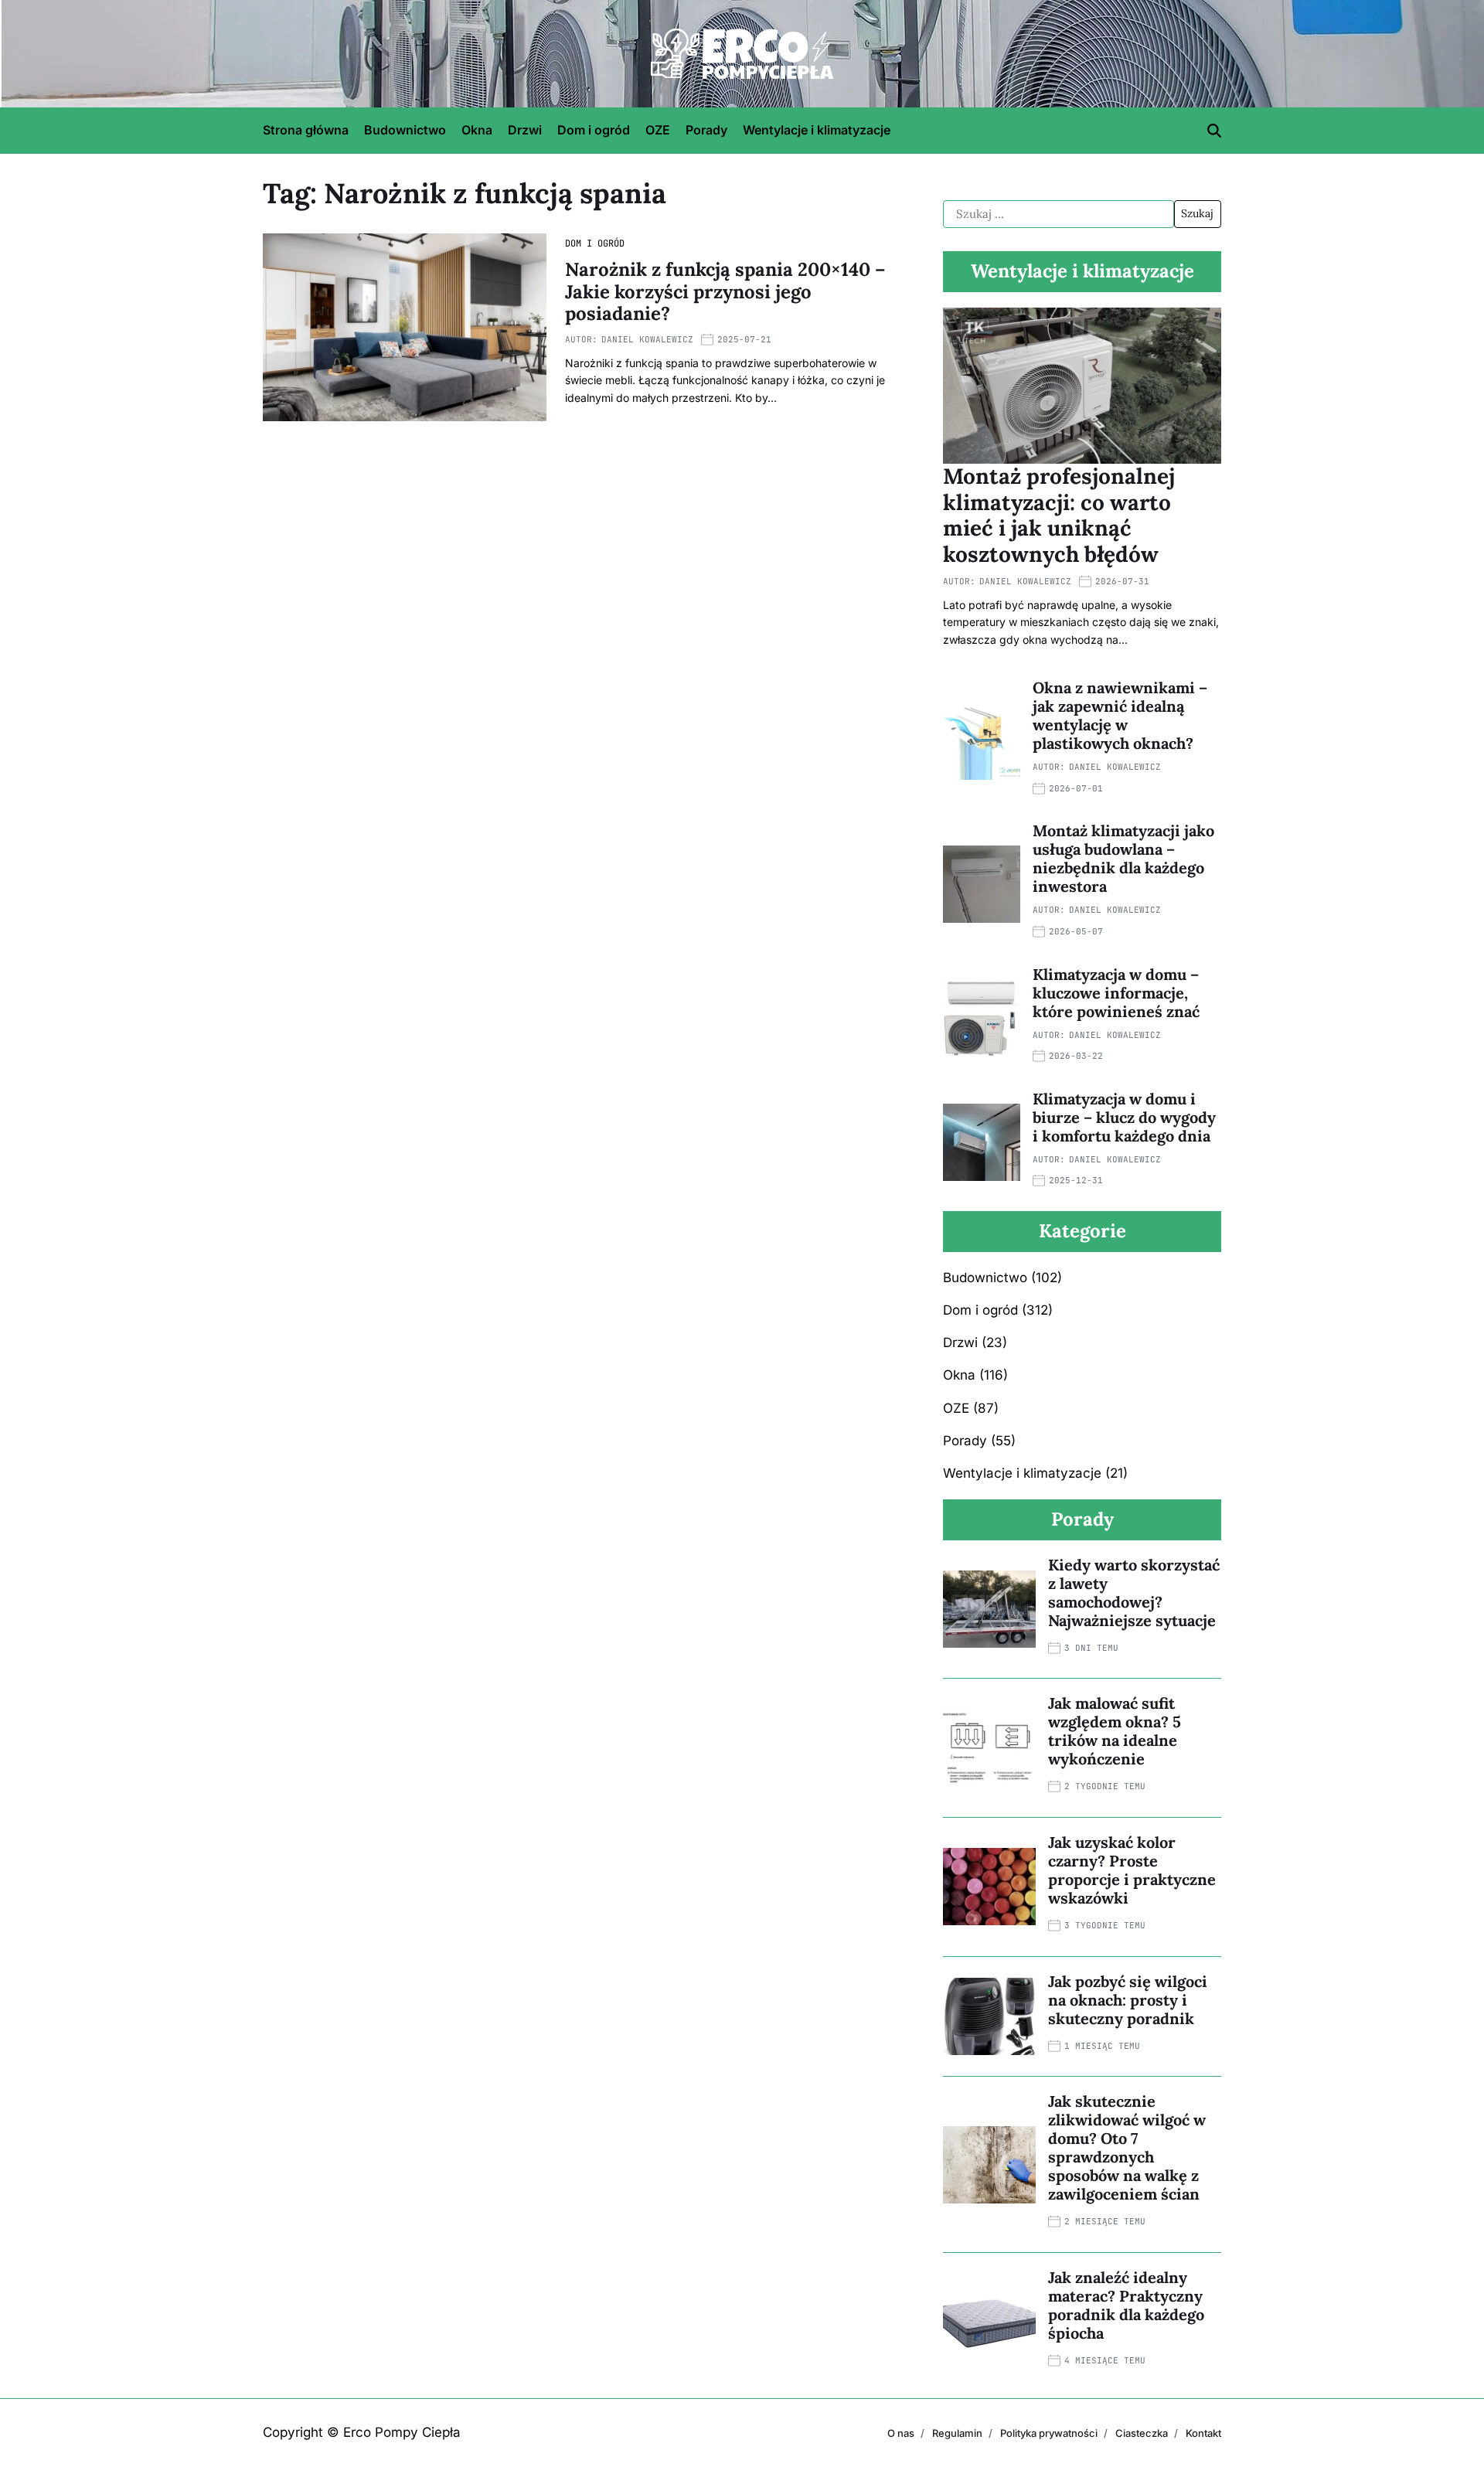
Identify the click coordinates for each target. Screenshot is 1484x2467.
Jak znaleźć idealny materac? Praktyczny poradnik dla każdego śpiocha (1126, 2305)
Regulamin (957, 2433)
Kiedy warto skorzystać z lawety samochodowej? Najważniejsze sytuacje (1134, 1592)
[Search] (1214, 131)
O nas (901, 2433)
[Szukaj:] (1059, 214)
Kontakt (1203, 2433)
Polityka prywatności (1049, 2433)
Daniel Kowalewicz (647, 339)
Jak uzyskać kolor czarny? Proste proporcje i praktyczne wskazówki (1132, 1870)
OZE (658, 130)
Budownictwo (405, 130)
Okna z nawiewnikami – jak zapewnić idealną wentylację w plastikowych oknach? (1120, 715)
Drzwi (525, 130)
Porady (706, 130)
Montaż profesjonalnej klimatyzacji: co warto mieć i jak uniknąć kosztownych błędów (1059, 515)
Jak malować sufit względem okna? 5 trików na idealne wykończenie (1115, 1731)
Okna (477, 130)
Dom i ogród (594, 130)
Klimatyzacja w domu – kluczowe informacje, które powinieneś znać (1116, 993)
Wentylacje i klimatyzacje (817, 130)
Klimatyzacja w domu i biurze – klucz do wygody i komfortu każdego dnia (1124, 1117)
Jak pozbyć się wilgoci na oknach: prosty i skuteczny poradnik (1128, 2000)
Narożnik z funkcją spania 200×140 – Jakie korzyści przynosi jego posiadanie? (725, 292)
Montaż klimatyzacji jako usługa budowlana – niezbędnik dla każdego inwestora (1123, 858)
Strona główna (306, 130)
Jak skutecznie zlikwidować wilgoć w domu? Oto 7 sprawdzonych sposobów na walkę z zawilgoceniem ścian (1127, 2147)
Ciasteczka (1142, 2433)
